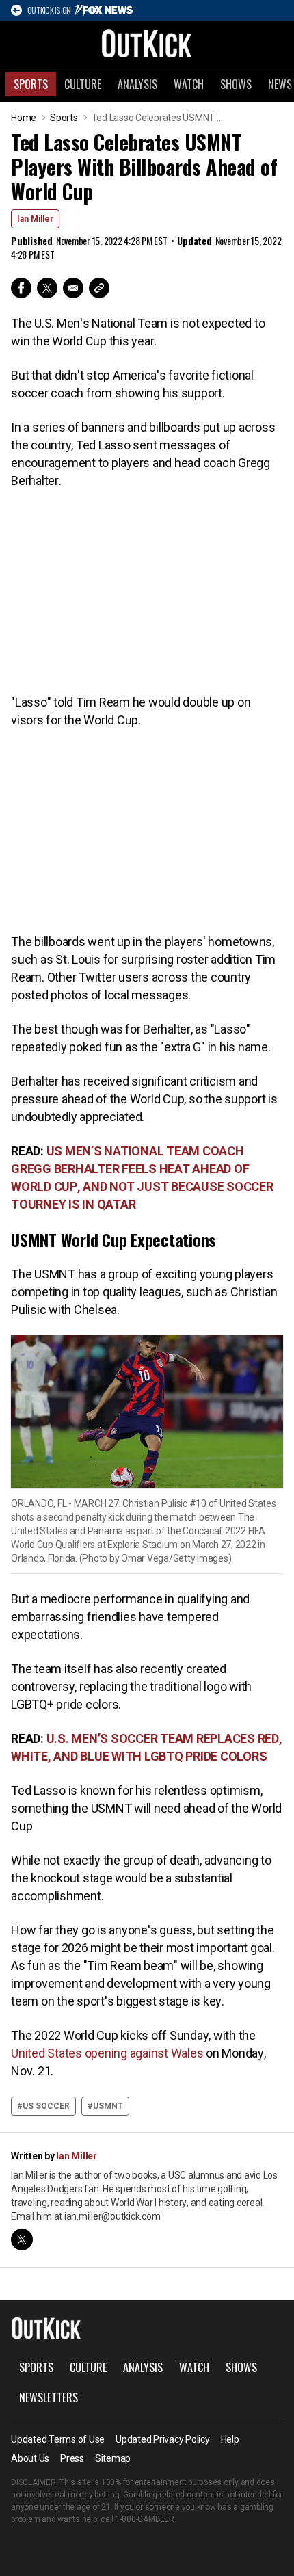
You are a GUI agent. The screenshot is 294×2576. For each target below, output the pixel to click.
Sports (31, 84)
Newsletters (49, 2397)
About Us (30, 2458)
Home (24, 118)
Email (73, 288)
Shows (236, 84)
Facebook (21, 288)
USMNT (108, 2106)
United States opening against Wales (107, 2053)
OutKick (147, 43)
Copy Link (99, 288)
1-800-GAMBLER (145, 2519)
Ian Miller (35, 219)
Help (230, 2439)
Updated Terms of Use (58, 2439)
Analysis (137, 84)
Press (72, 2458)
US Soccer (46, 2106)
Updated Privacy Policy (163, 2439)
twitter (22, 2239)
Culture (83, 84)
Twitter (47, 288)
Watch (189, 84)
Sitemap (113, 2458)
